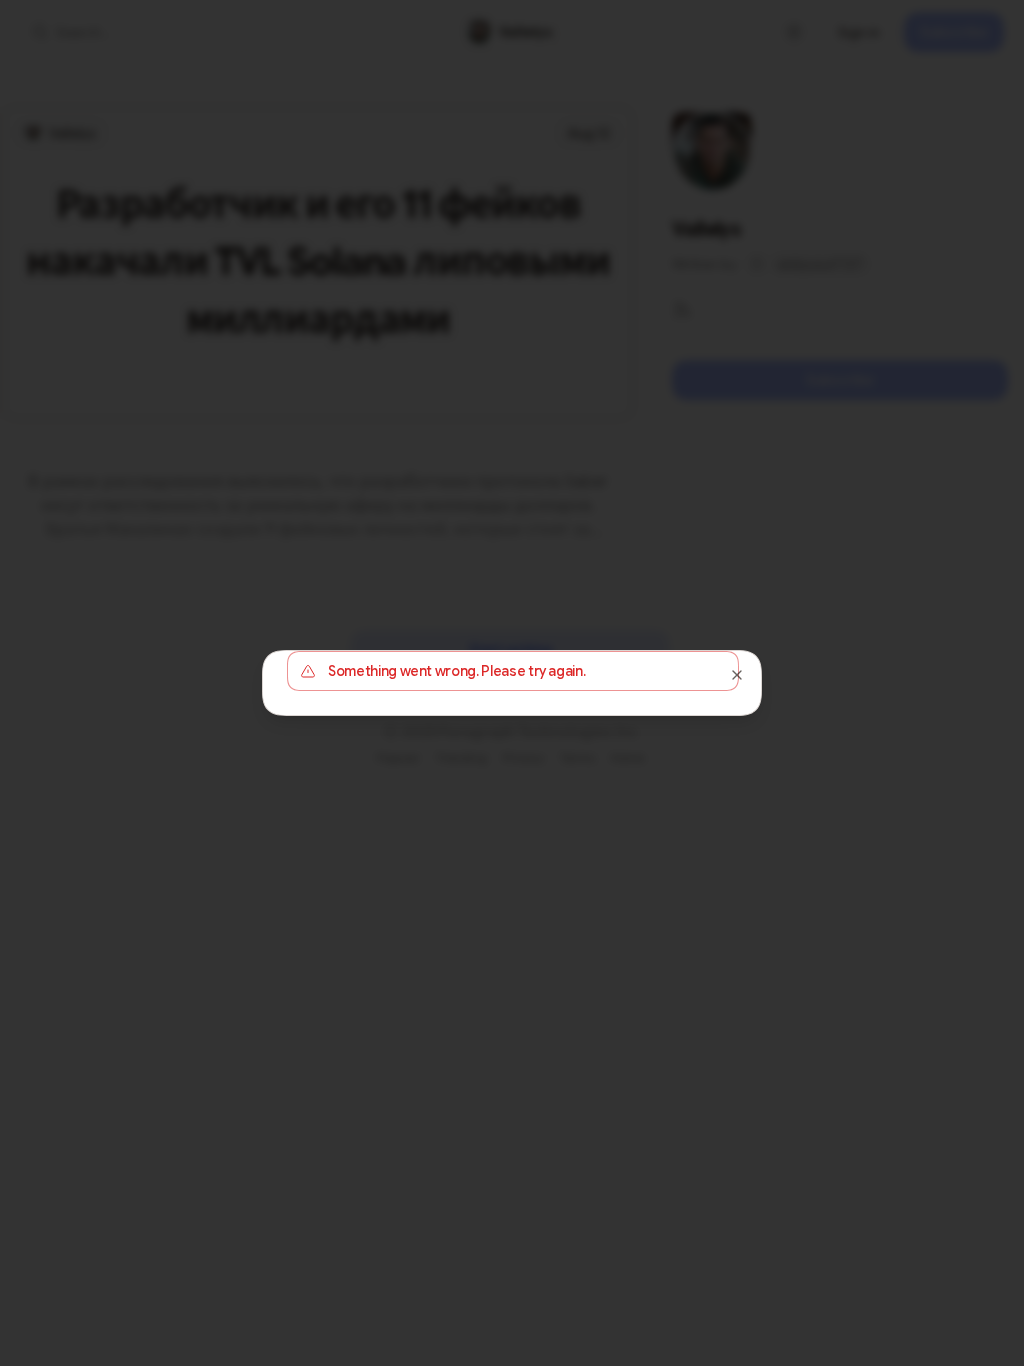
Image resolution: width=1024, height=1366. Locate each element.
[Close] (737, 675)
